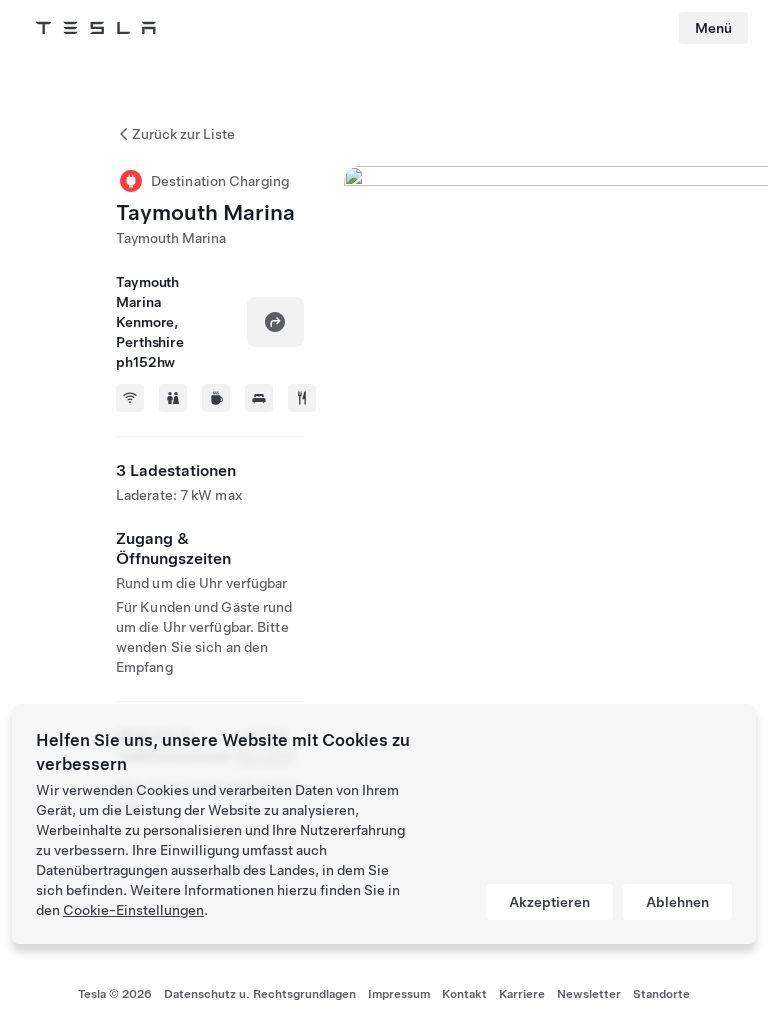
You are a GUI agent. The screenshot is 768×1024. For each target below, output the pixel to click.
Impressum (399, 994)
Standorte (661, 994)
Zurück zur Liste (183, 134)
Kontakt (464, 994)
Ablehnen (677, 902)
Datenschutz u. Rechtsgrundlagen (260, 994)
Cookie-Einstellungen (133, 910)
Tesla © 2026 (115, 994)
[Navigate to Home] (96, 28)
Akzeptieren (549, 902)
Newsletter (589, 994)
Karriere (522, 994)
